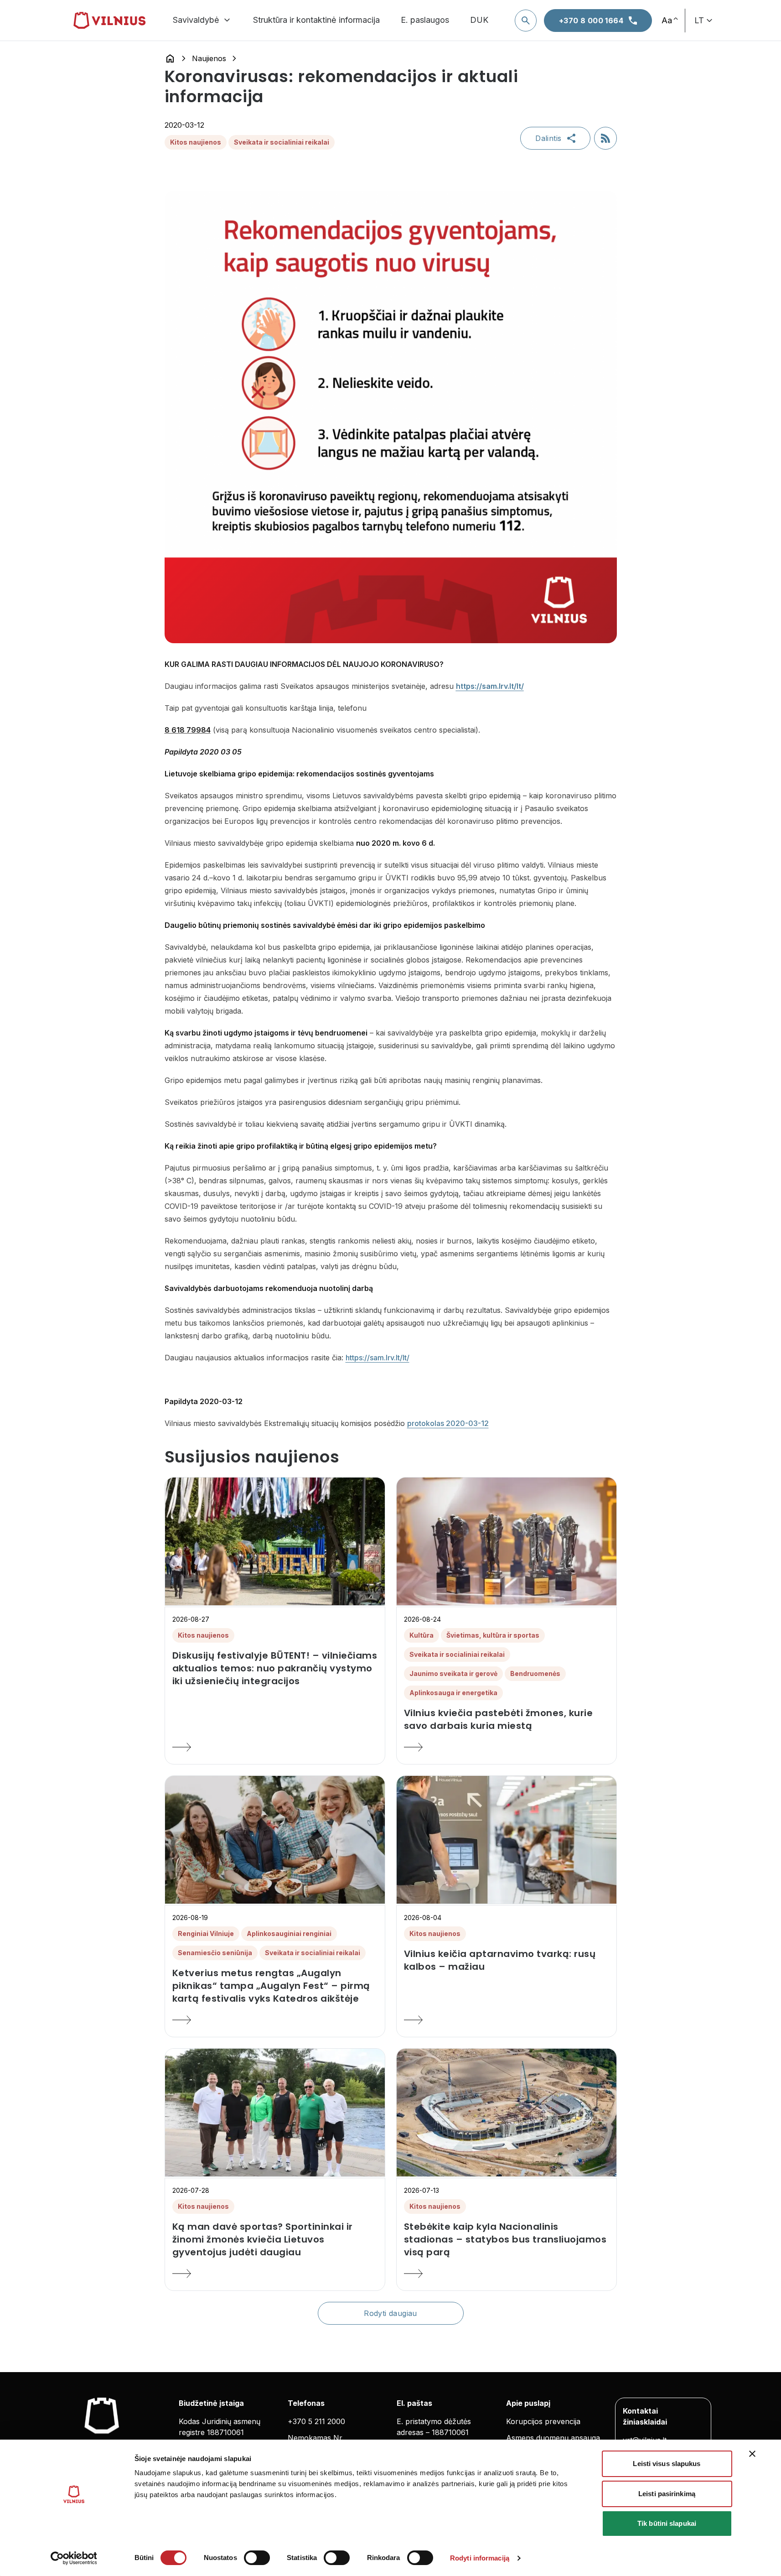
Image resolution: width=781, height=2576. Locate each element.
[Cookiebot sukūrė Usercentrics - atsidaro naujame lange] (74, 2558)
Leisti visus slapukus (667, 2464)
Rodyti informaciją (480, 2558)
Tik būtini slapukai (667, 2523)
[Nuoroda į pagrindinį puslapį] (170, 58)
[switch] (257, 2558)
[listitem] (275, 1668)
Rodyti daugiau (390, 2313)
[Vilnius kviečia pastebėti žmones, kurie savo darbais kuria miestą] (507, 1747)
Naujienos (209, 58)
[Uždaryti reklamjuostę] (752, 2454)
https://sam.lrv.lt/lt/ (378, 1358)
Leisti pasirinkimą (667, 2494)
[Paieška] (526, 21)
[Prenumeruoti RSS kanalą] (605, 138)
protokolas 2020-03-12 (448, 1423)
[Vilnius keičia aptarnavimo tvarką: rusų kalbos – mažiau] (507, 2020)
